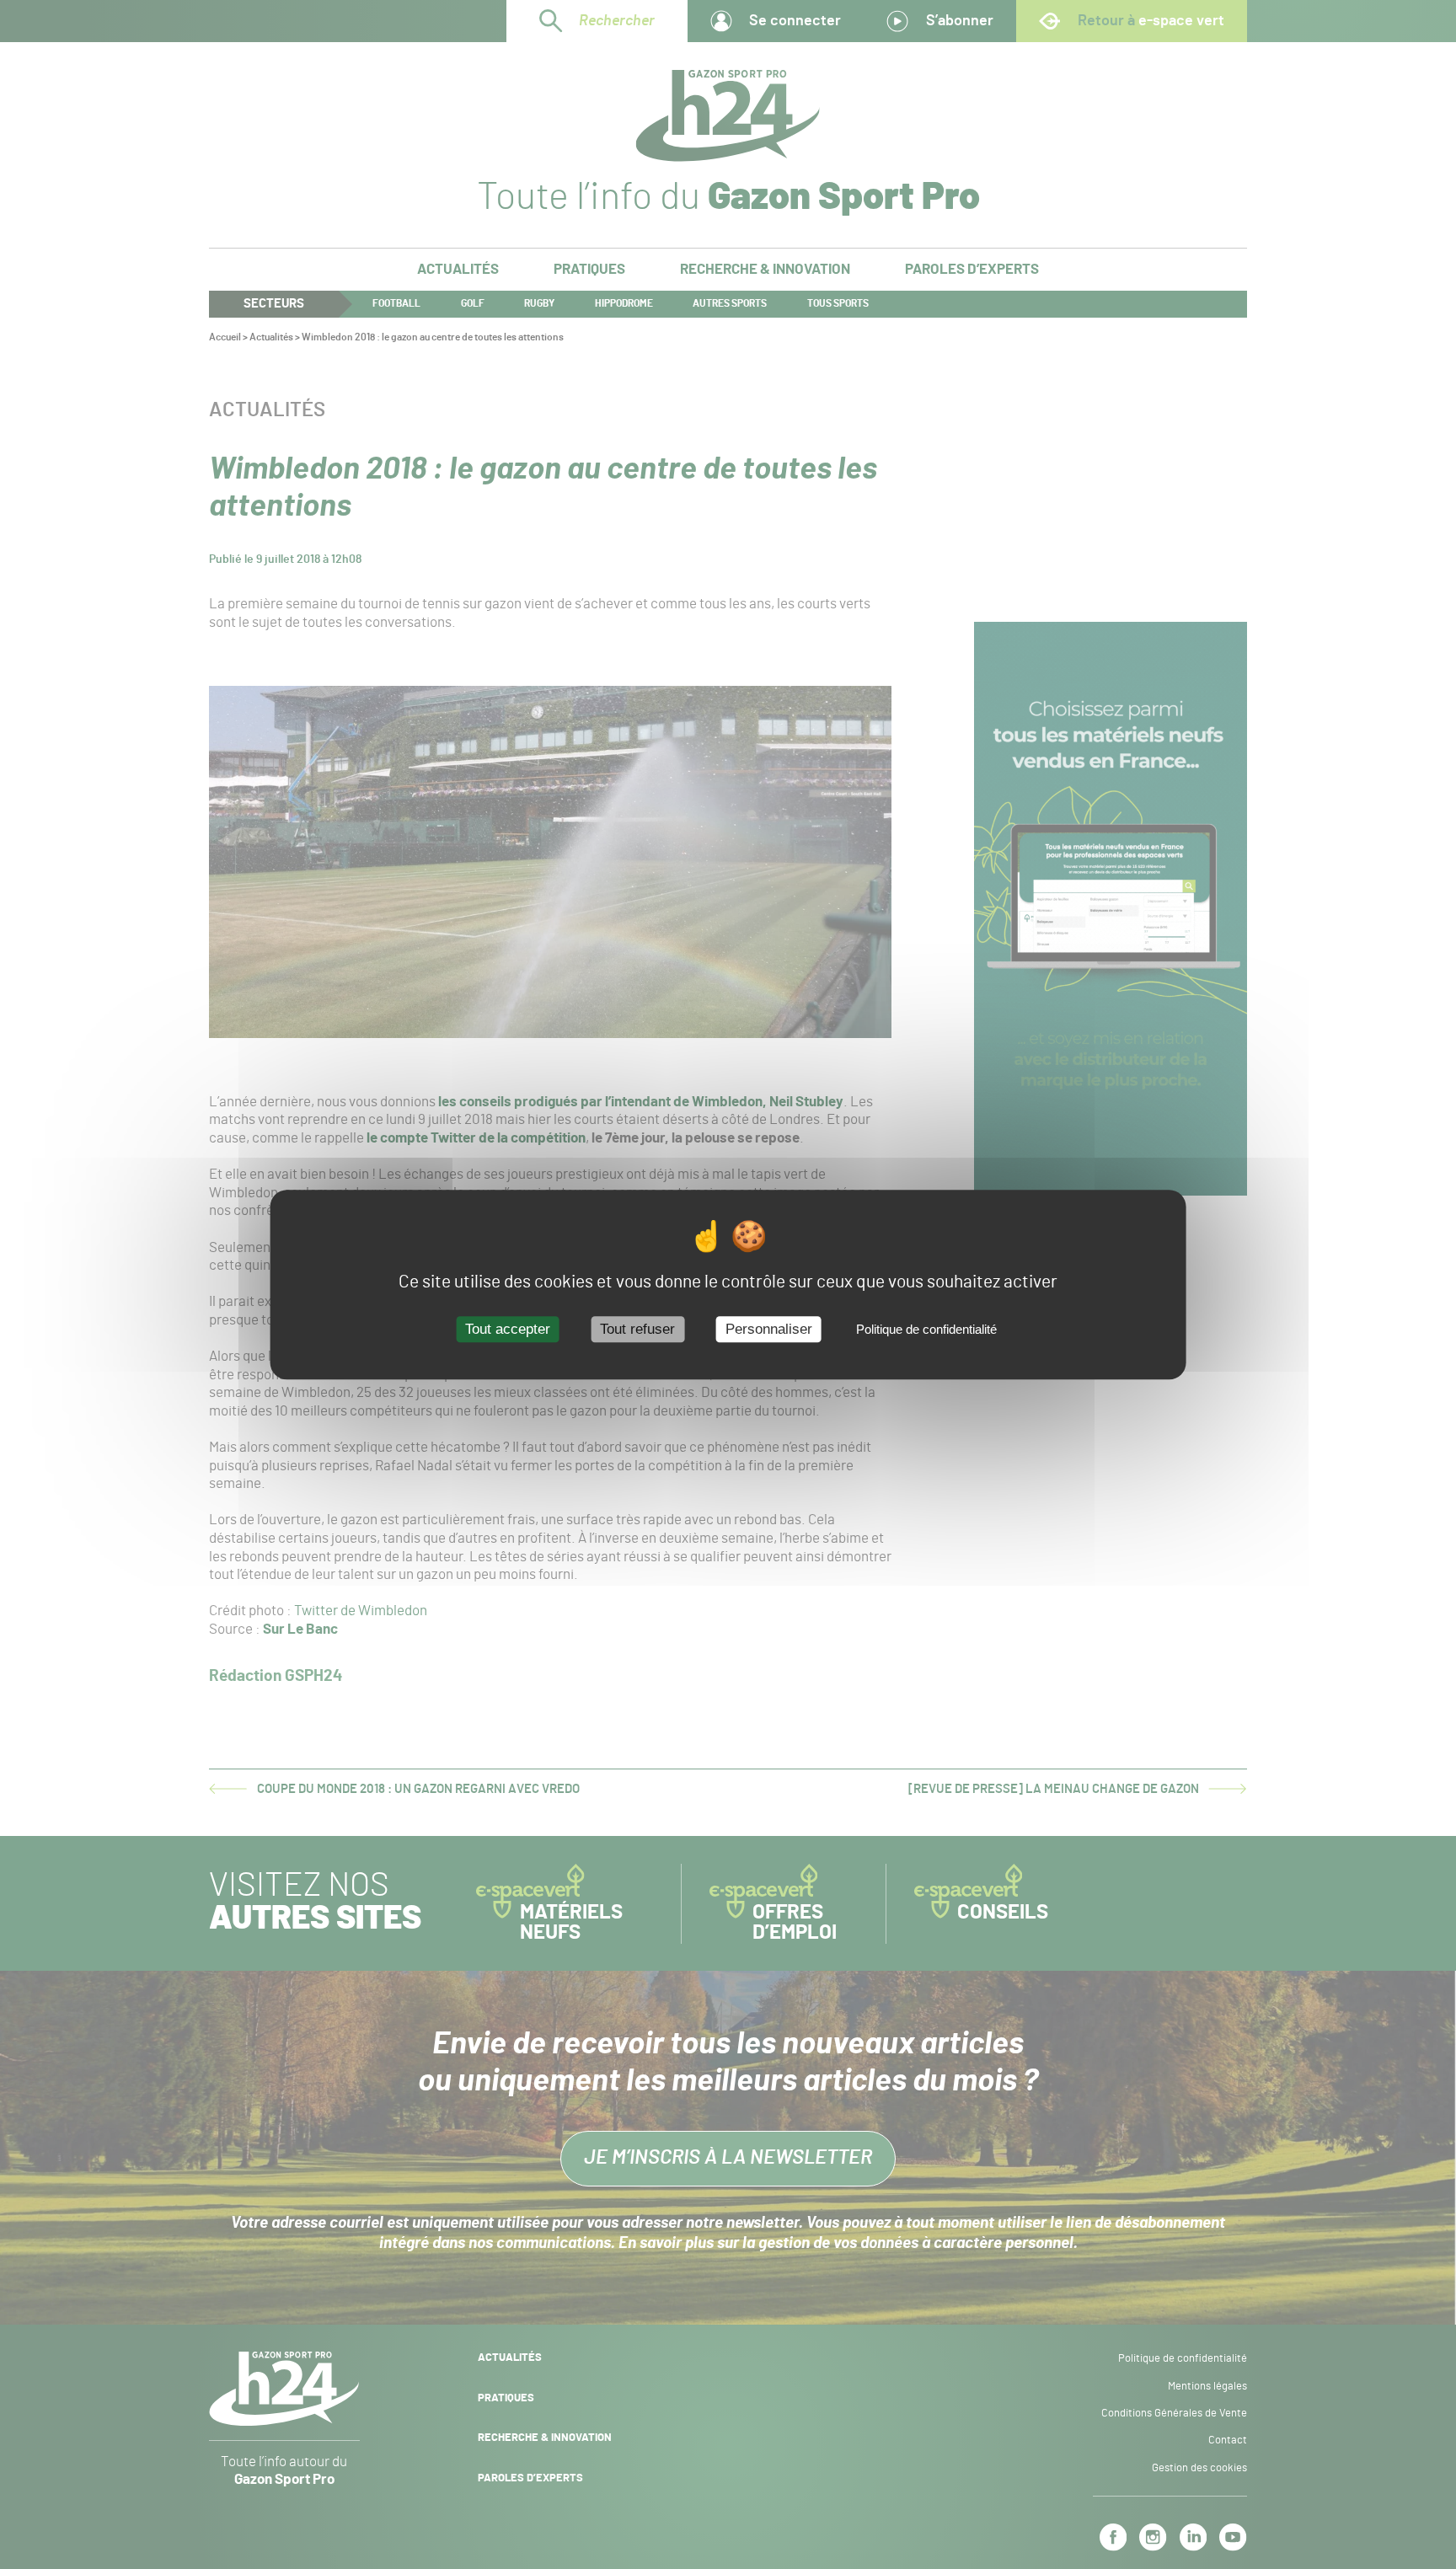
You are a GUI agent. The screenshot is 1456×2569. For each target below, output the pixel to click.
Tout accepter (508, 1330)
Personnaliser (769, 1330)
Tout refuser (637, 1330)
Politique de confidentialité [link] (926, 1330)
